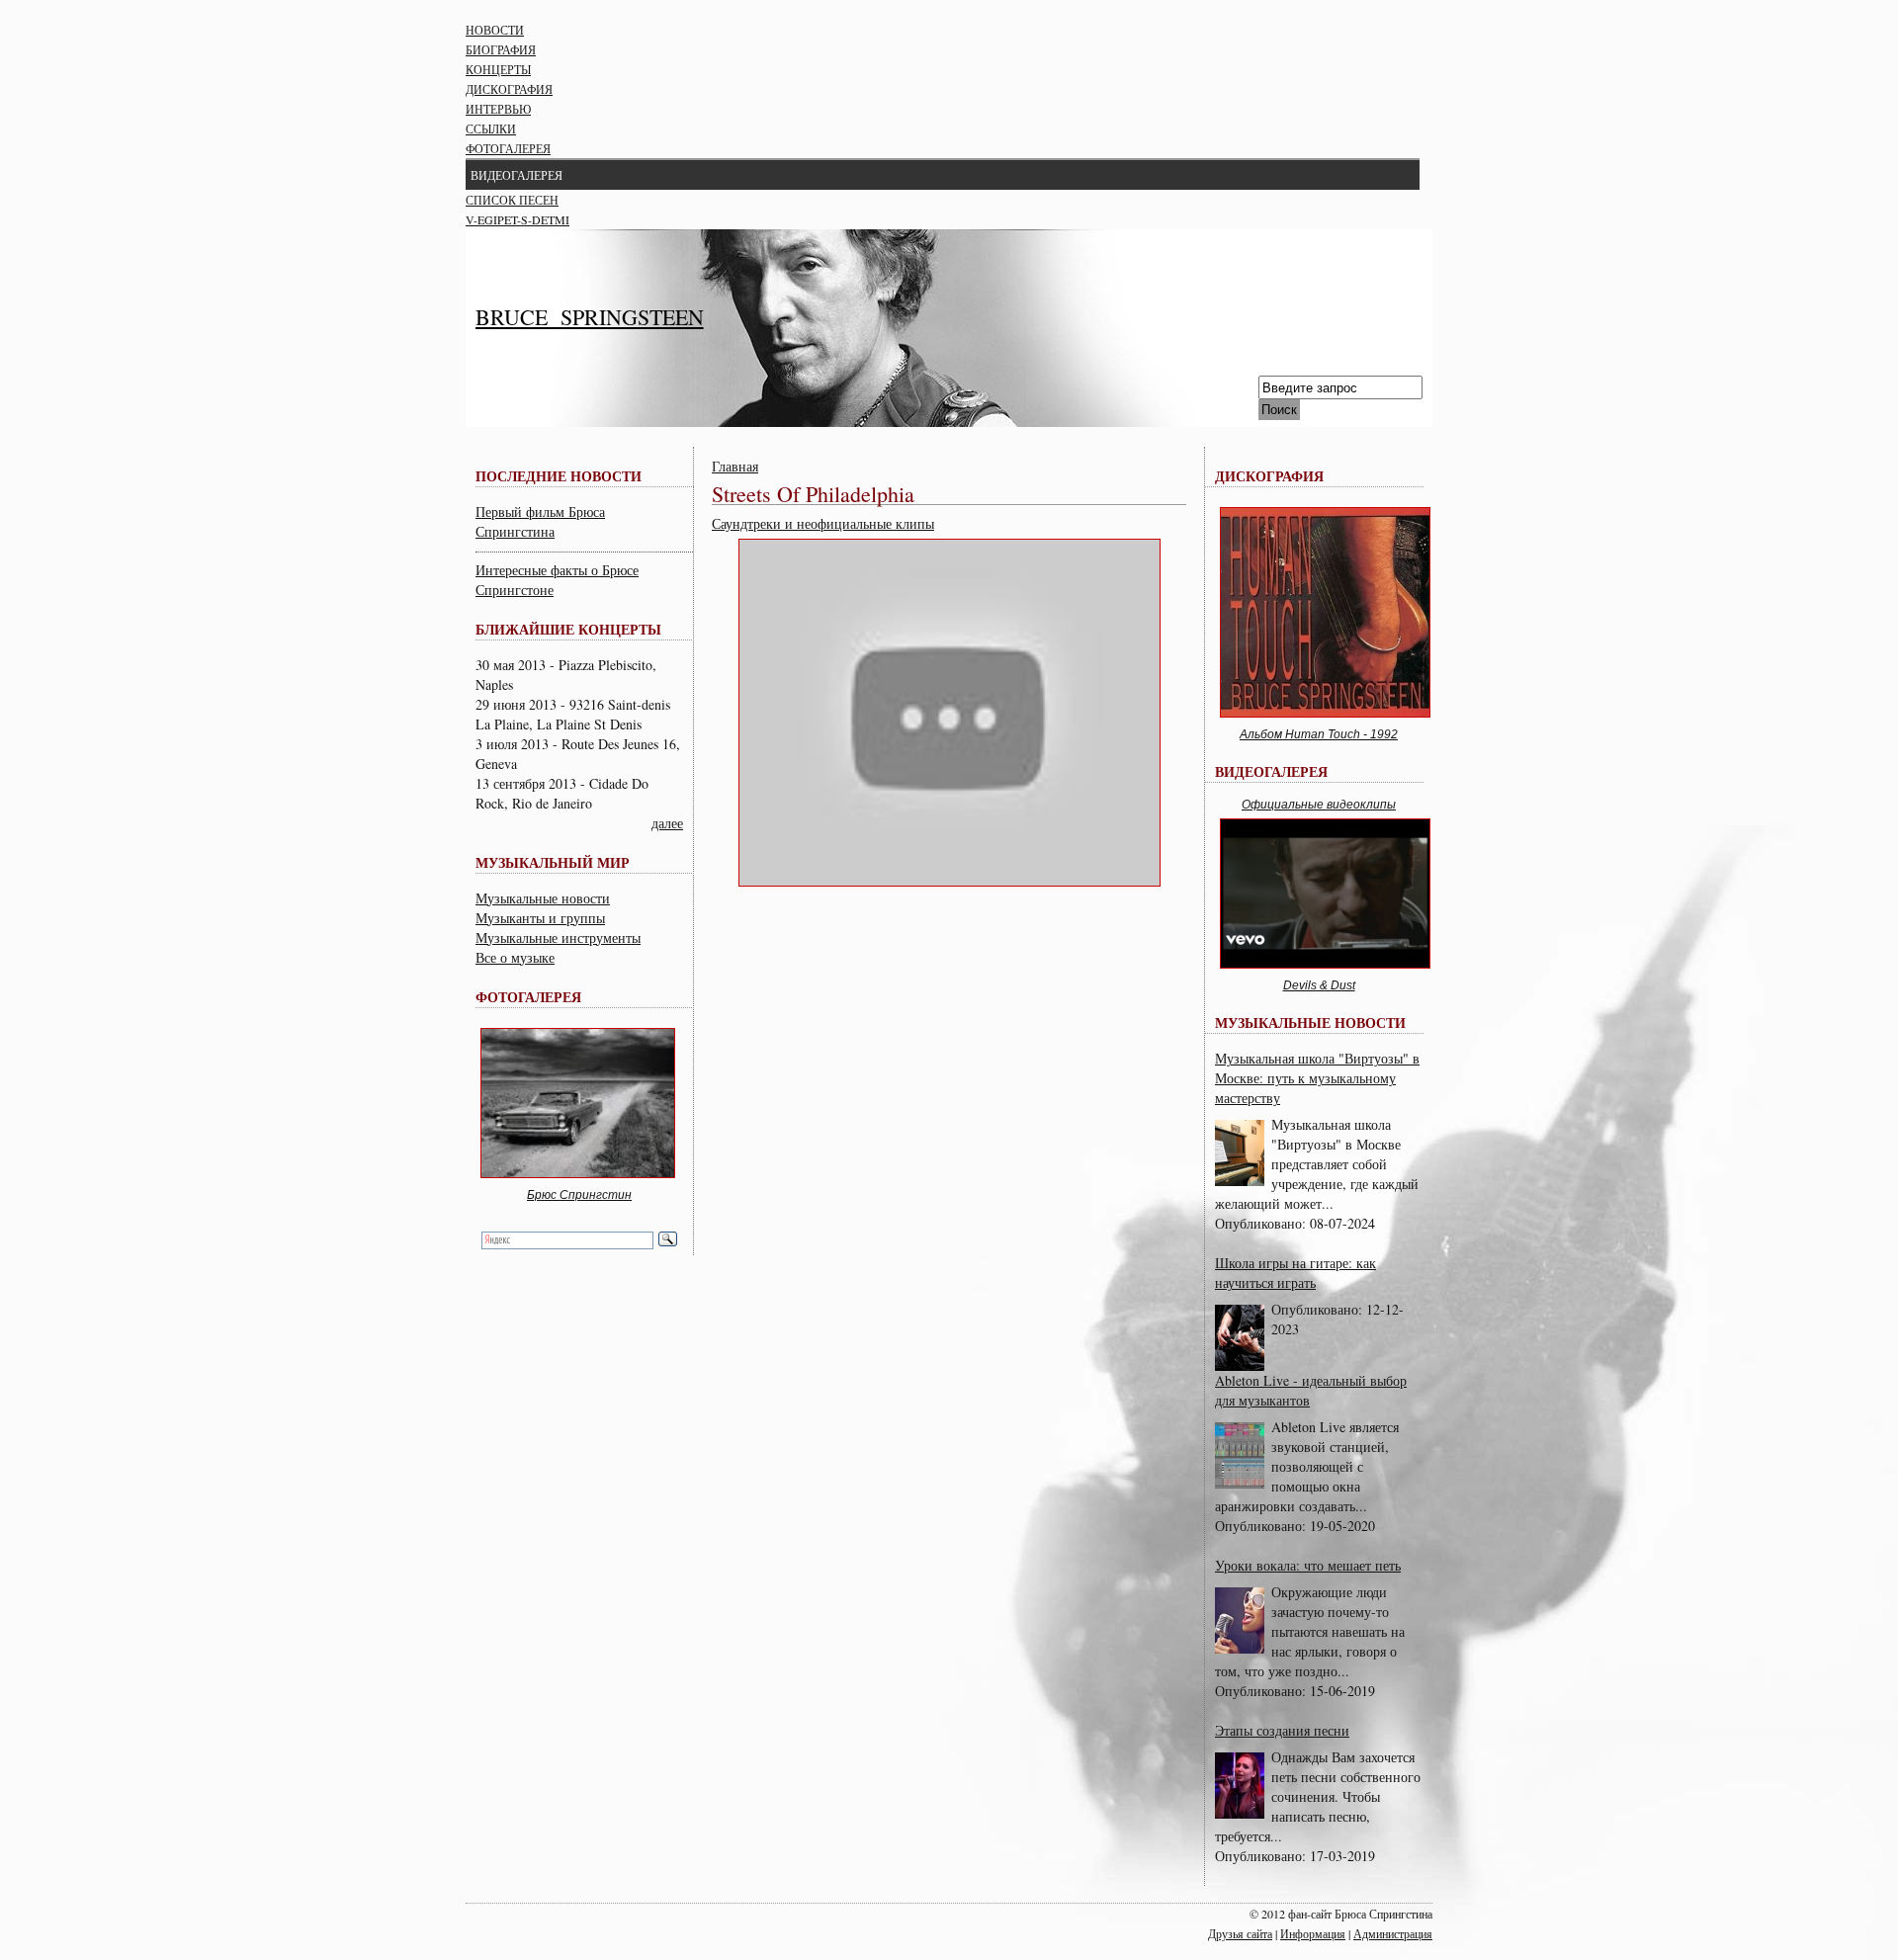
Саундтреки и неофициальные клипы (823, 523)
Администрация (1393, 1933)
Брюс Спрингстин (579, 1195)
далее (667, 823)
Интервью (498, 109)
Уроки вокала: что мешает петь (1308, 1565)
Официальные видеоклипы (1319, 805)
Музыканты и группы (540, 918)
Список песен (512, 200)
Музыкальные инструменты (558, 937)
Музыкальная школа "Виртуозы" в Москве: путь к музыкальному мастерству (1317, 1078)
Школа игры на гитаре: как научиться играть (1295, 1273)
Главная (735, 466)
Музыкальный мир (553, 862)
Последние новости (559, 476)
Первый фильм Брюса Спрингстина (540, 521)
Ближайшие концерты (568, 629)
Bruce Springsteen (590, 317)
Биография (501, 49)
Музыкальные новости (543, 898)
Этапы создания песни (1282, 1730)
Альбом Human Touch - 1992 (1319, 734)
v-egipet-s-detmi (518, 219)
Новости (495, 30)
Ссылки (491, 128)
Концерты (498, 69)
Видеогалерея (517, 175)
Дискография (509, 89)
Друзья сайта (1240, 1933)
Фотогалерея (508, 148)
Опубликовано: (1262, 1223)
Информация (1313, 1933)
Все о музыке (515, 957)
